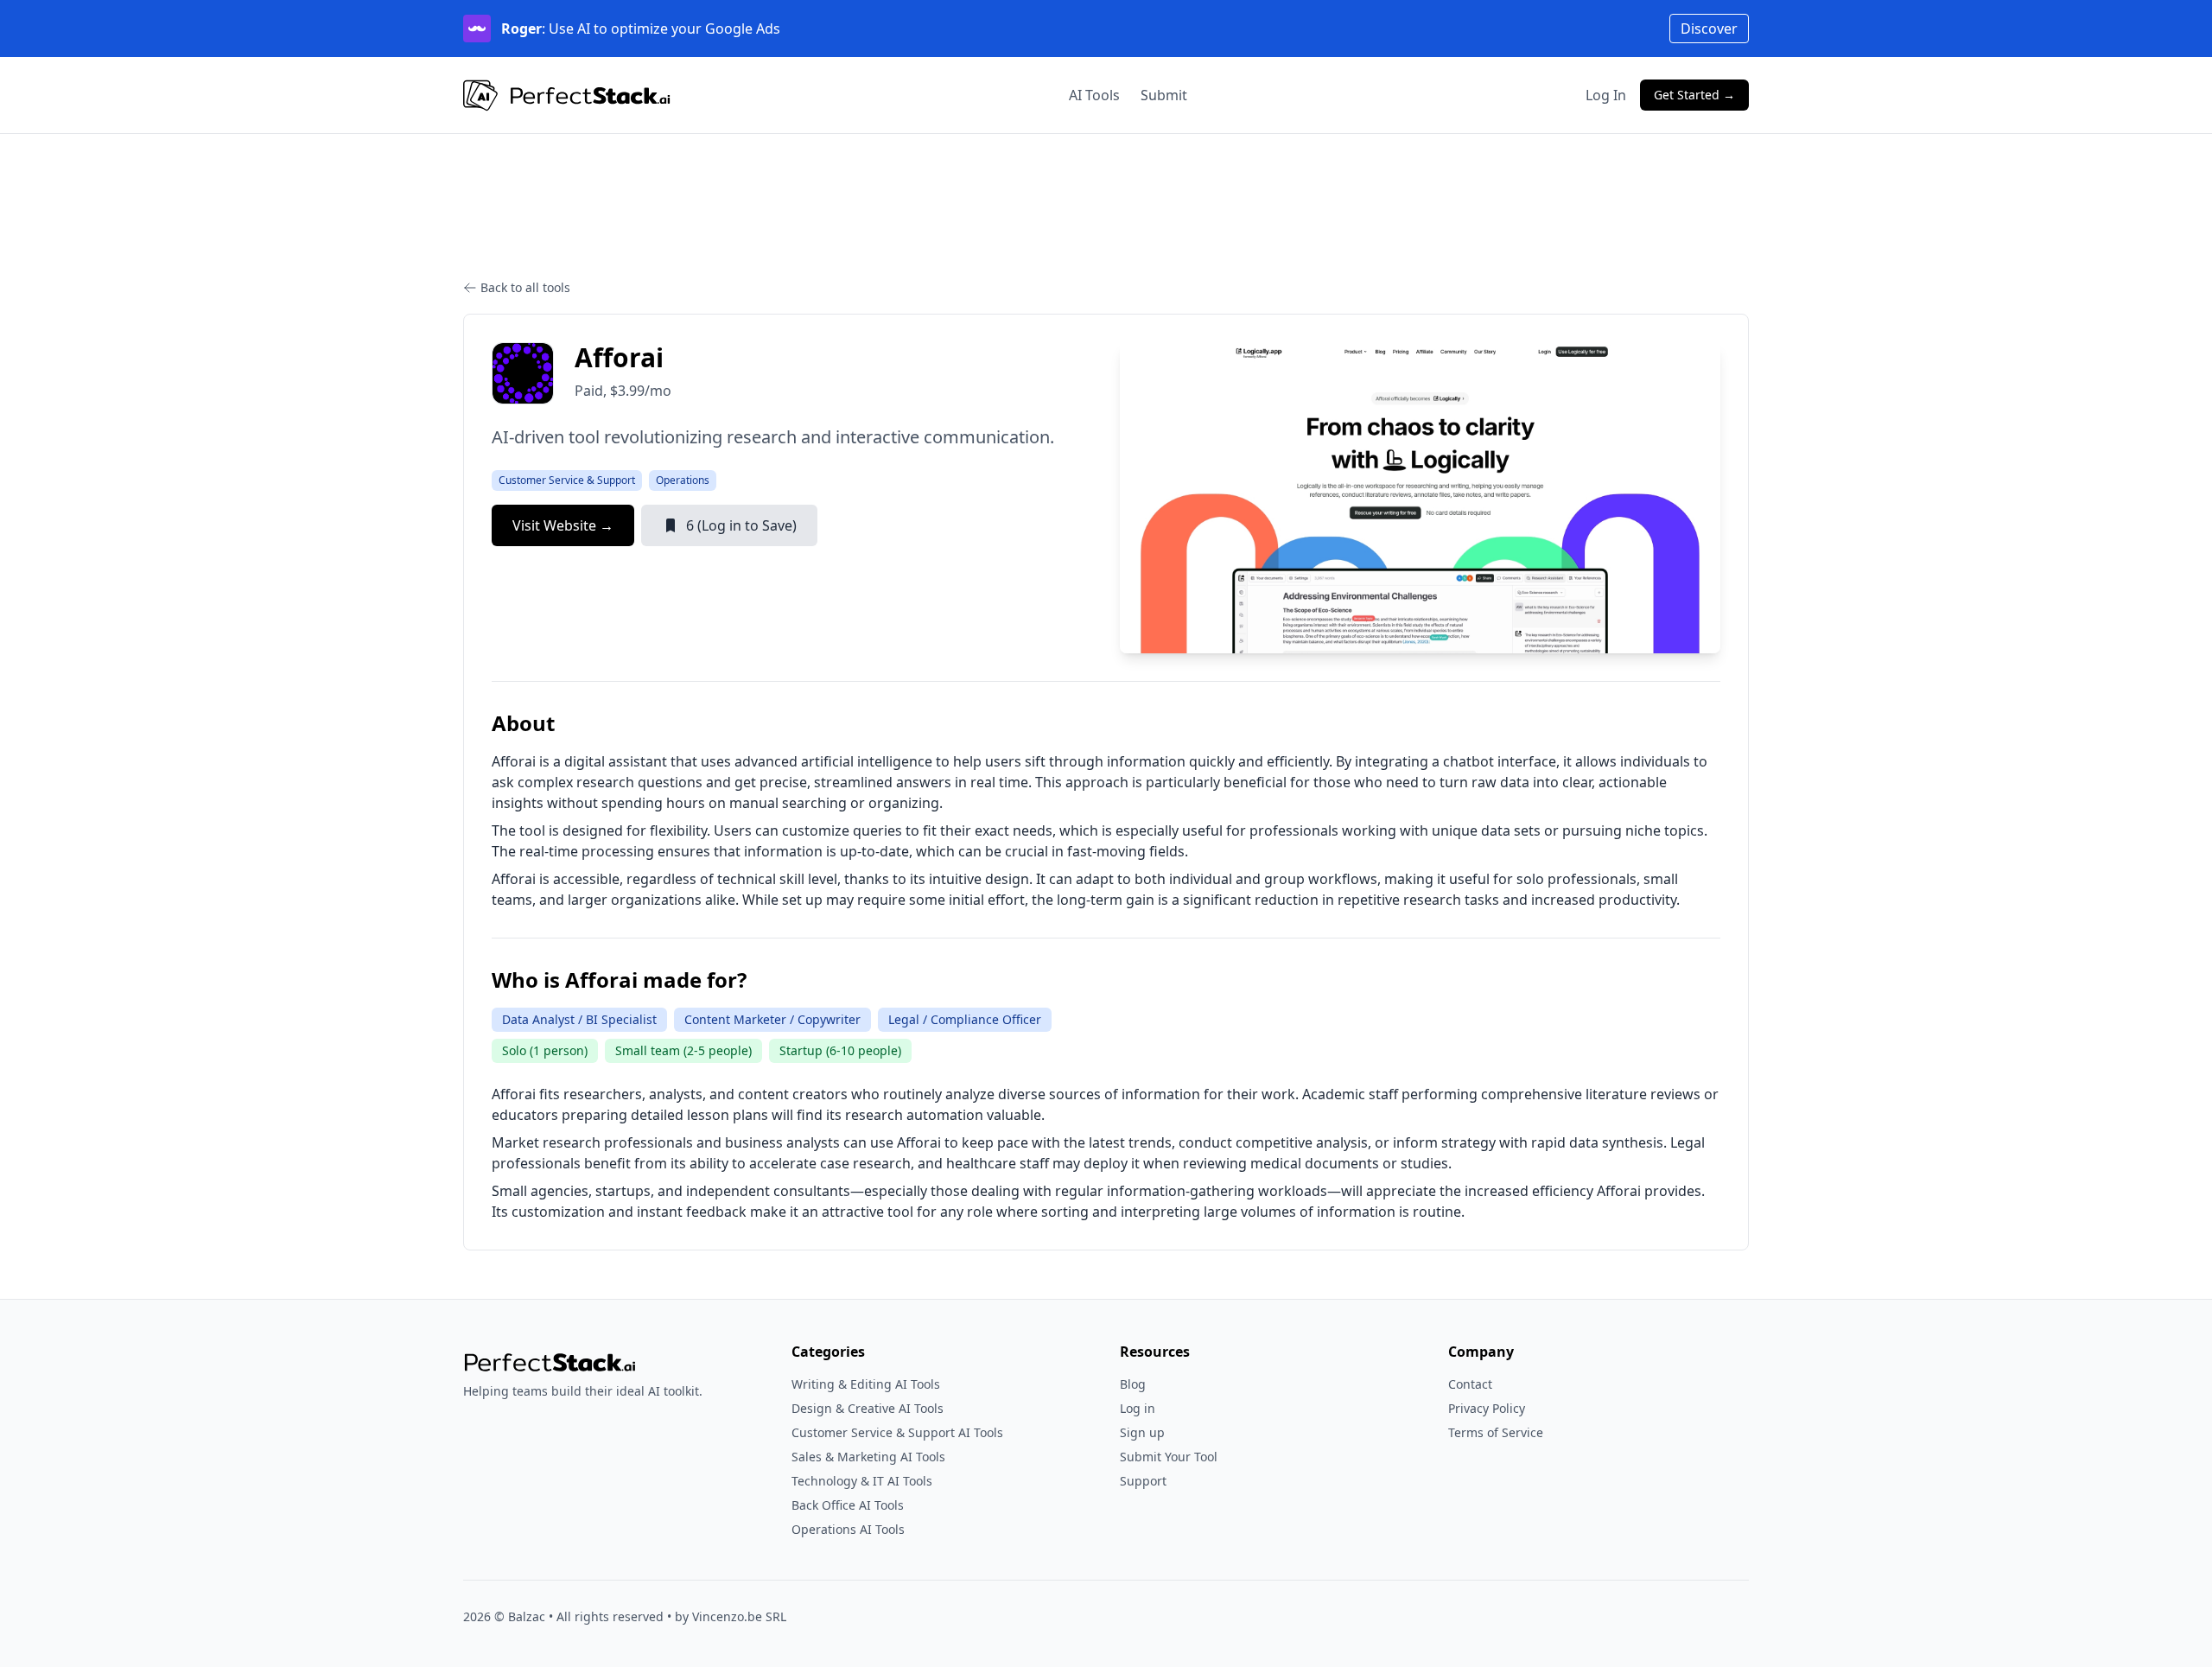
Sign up (1142, 1432)
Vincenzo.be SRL (739, 1616)
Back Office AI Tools (848, 1505)
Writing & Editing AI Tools (866, 1384)
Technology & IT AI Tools (862, 1481)
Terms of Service (1496, 1432)
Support (1143, 1481)
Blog (1133, 1384)
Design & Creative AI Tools (868, 1408)
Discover (1709, 29)
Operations (683, 480)
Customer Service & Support (567, 480)
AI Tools (1094, 95)
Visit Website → (563, 525)
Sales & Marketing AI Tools (868, 1457)
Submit (1164, 95)
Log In (1606, 95)
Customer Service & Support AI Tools (897, 1432)
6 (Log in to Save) (741, 525)
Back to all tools (525, 287)
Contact (1470, 1384)
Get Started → (1694, 95)
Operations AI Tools (848, 1529)
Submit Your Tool (1169, 1457)
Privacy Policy (1487, 1408)
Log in (1138, 1408)
